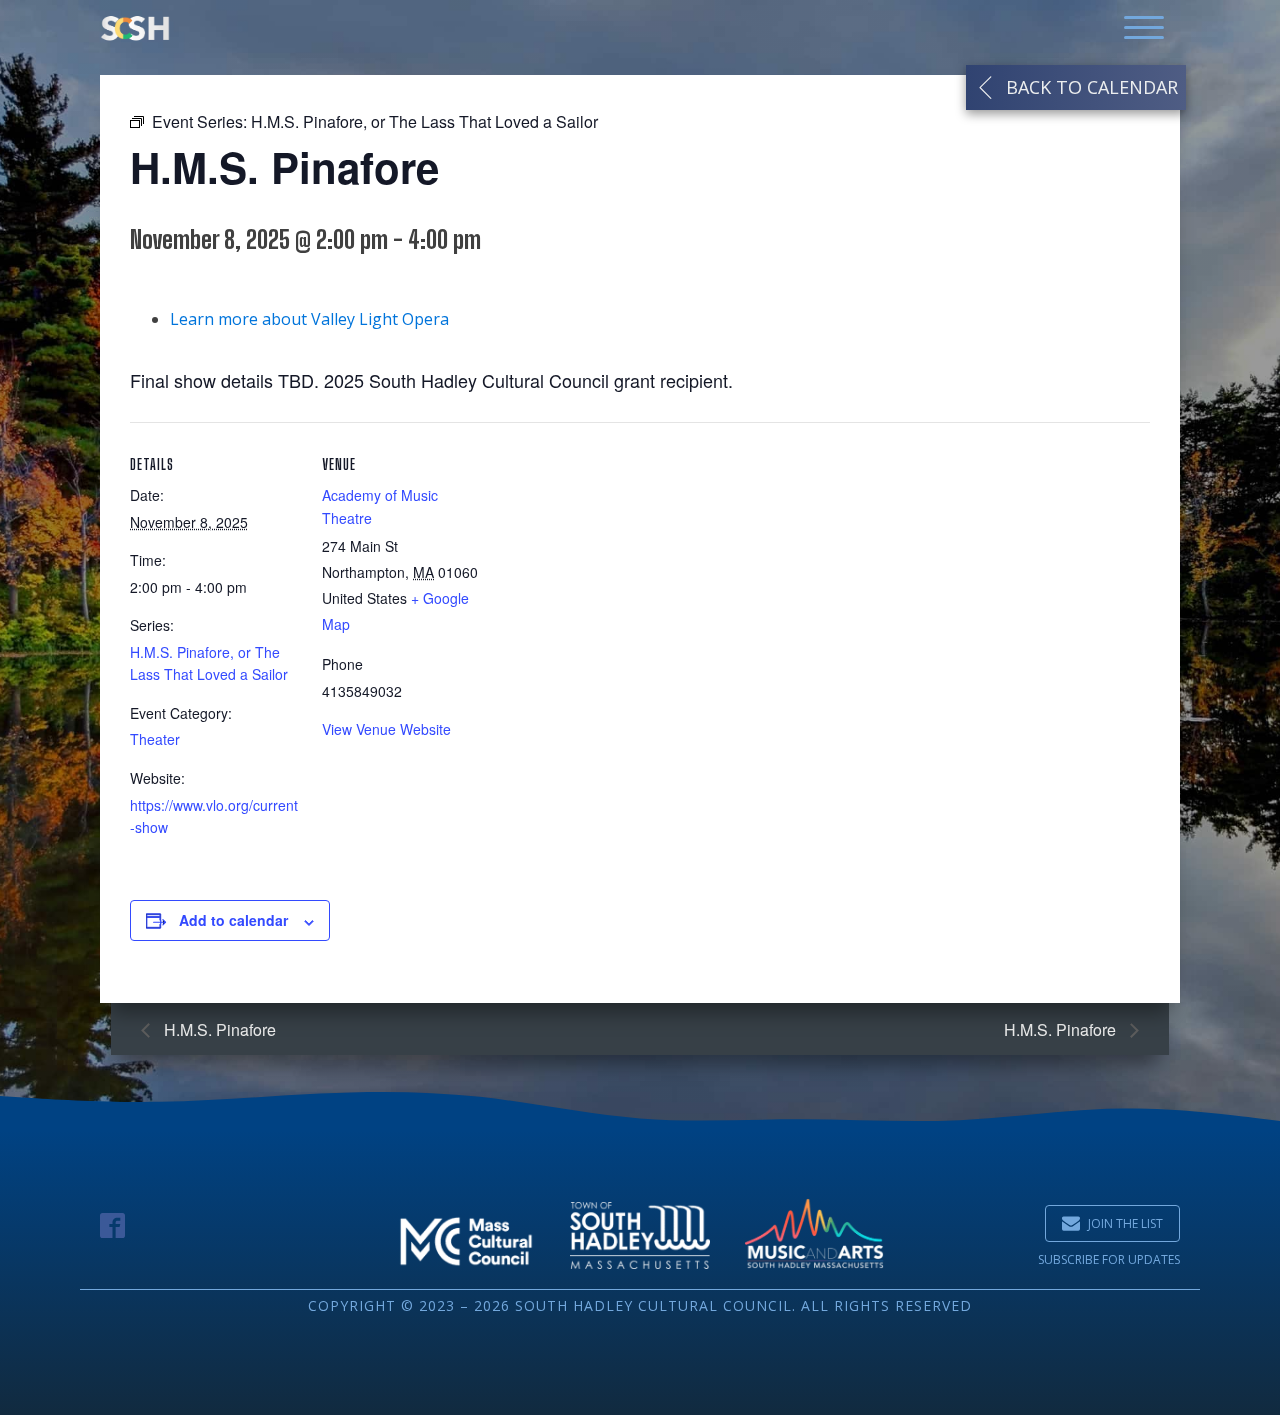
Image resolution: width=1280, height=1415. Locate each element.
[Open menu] (1144, 28)
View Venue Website (386, 729)
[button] (1112, 1223)
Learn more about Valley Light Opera (309, 319)
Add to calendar (233, 920)
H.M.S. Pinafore (218, 1029)
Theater (155, 739)
